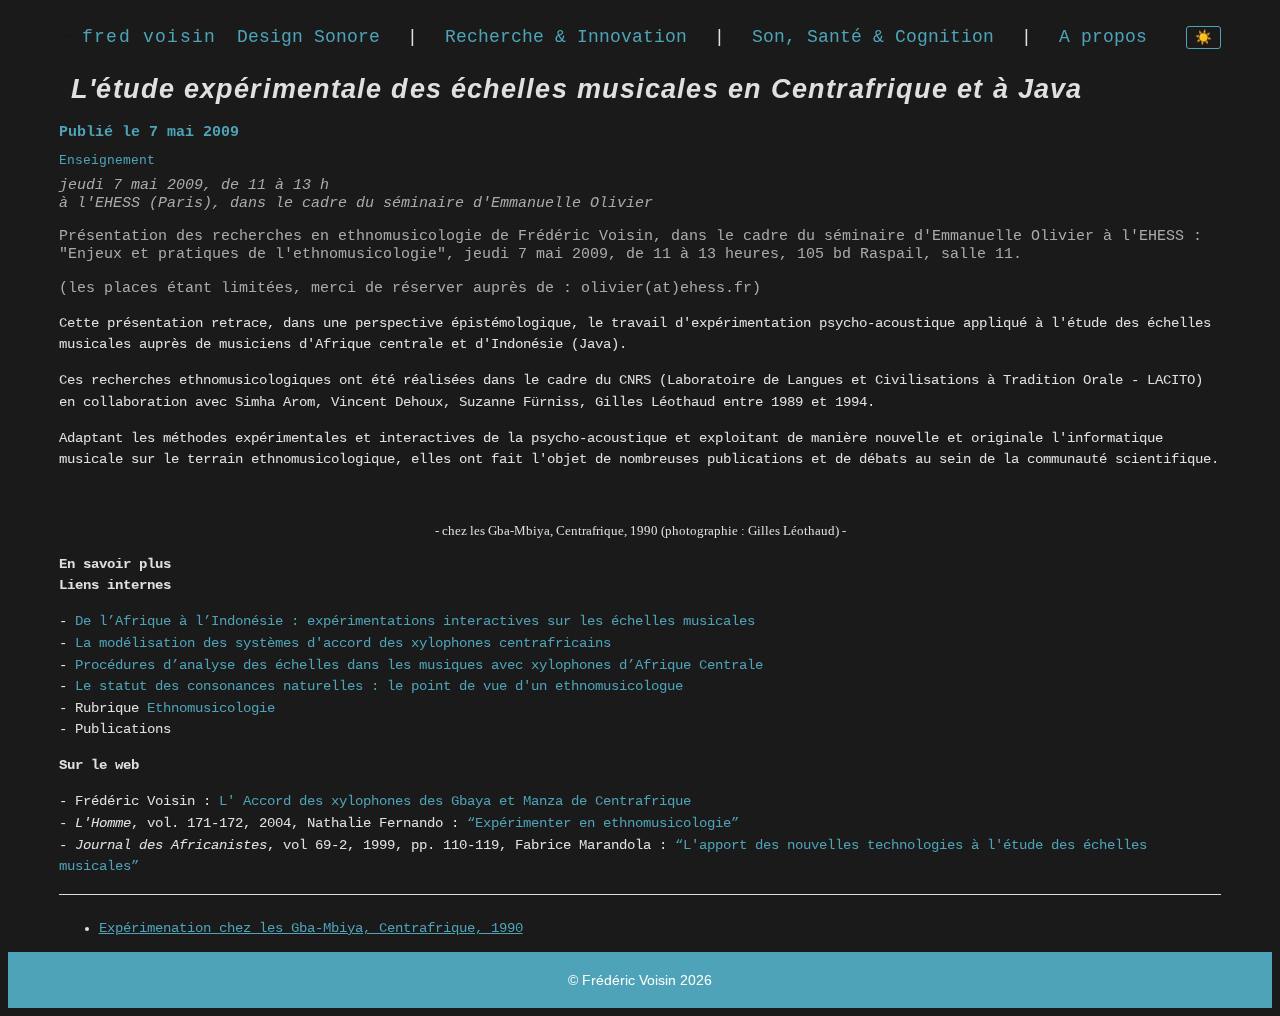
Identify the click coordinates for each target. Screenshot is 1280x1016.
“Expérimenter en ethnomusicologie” (603, 823)
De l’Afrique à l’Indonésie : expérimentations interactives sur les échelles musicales (415, 621)
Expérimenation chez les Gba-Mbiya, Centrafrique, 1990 (311, 928)
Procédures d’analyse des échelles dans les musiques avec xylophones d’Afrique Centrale (419, 665)
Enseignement (107, 160)
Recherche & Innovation (566, 37)
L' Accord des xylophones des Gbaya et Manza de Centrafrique (455, 801)
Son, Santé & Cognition (873, 37)
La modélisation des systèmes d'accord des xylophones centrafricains (343, 643)
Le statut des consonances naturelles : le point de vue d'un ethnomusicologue (379, 686)
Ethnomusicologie (211, 708)
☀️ (1203, 38)
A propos (1103, 37)
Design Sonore (308, 37)
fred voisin (149, 37)
